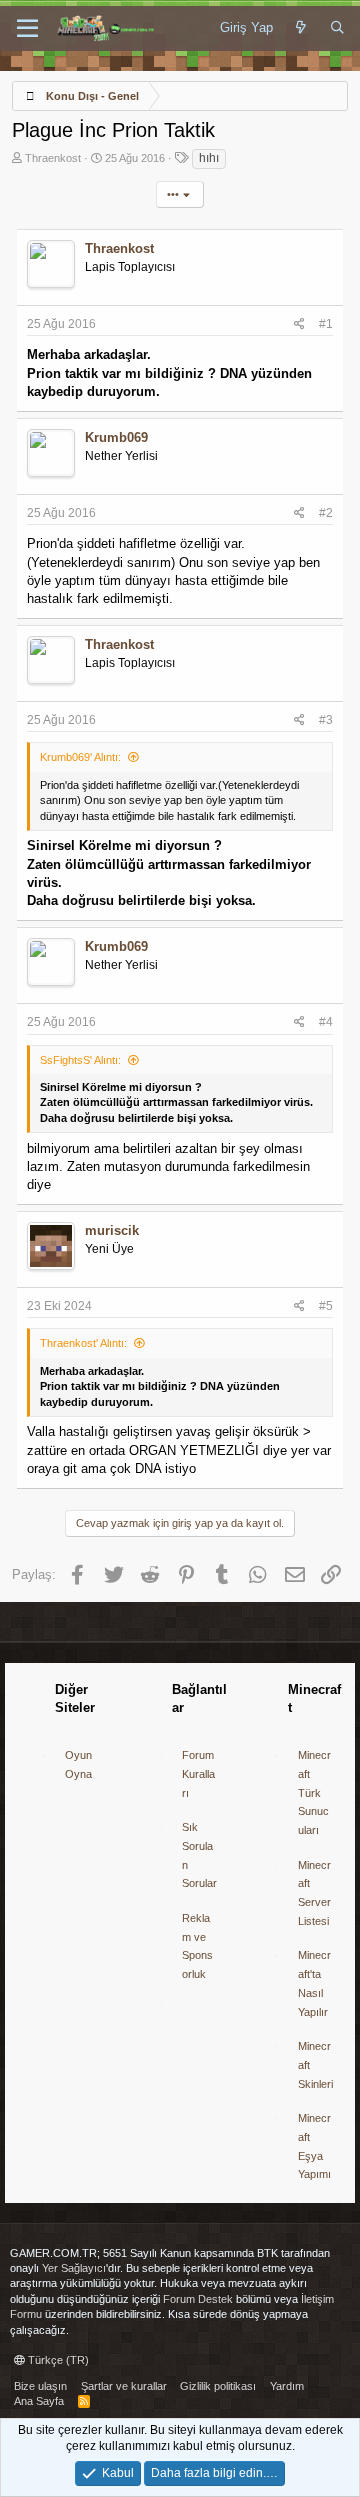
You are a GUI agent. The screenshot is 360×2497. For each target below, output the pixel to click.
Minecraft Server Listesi (314, 1893)
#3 (326, 720)
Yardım (287, 2386)
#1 (326, 324)
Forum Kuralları (198, 1773)
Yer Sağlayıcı (74, 2268)
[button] (27, 29)
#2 (326, 513)
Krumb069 (116, 437)
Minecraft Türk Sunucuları (314, 1792)
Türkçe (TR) (57, 2360)
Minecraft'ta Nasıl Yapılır (314, 1983)
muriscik (112, 1230)
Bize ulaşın (40, 2386)
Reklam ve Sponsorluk (197, 1946)
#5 (326, 1306)
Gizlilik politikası (218, 2386)
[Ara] (337, 28)
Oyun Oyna (78, 1764)
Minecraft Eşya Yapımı (314, 2146)
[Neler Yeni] (301, 28)
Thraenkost (53, 158)
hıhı (209, 158)
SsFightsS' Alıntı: (80, 1060)
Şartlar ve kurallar (124, 2386)
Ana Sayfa (39, 2401)
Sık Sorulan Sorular (199, 1855)
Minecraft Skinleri (315, 2064)
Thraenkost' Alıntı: (83, 1343)
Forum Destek (198, 2299)
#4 (326, 1022)
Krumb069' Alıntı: (80, 757)
